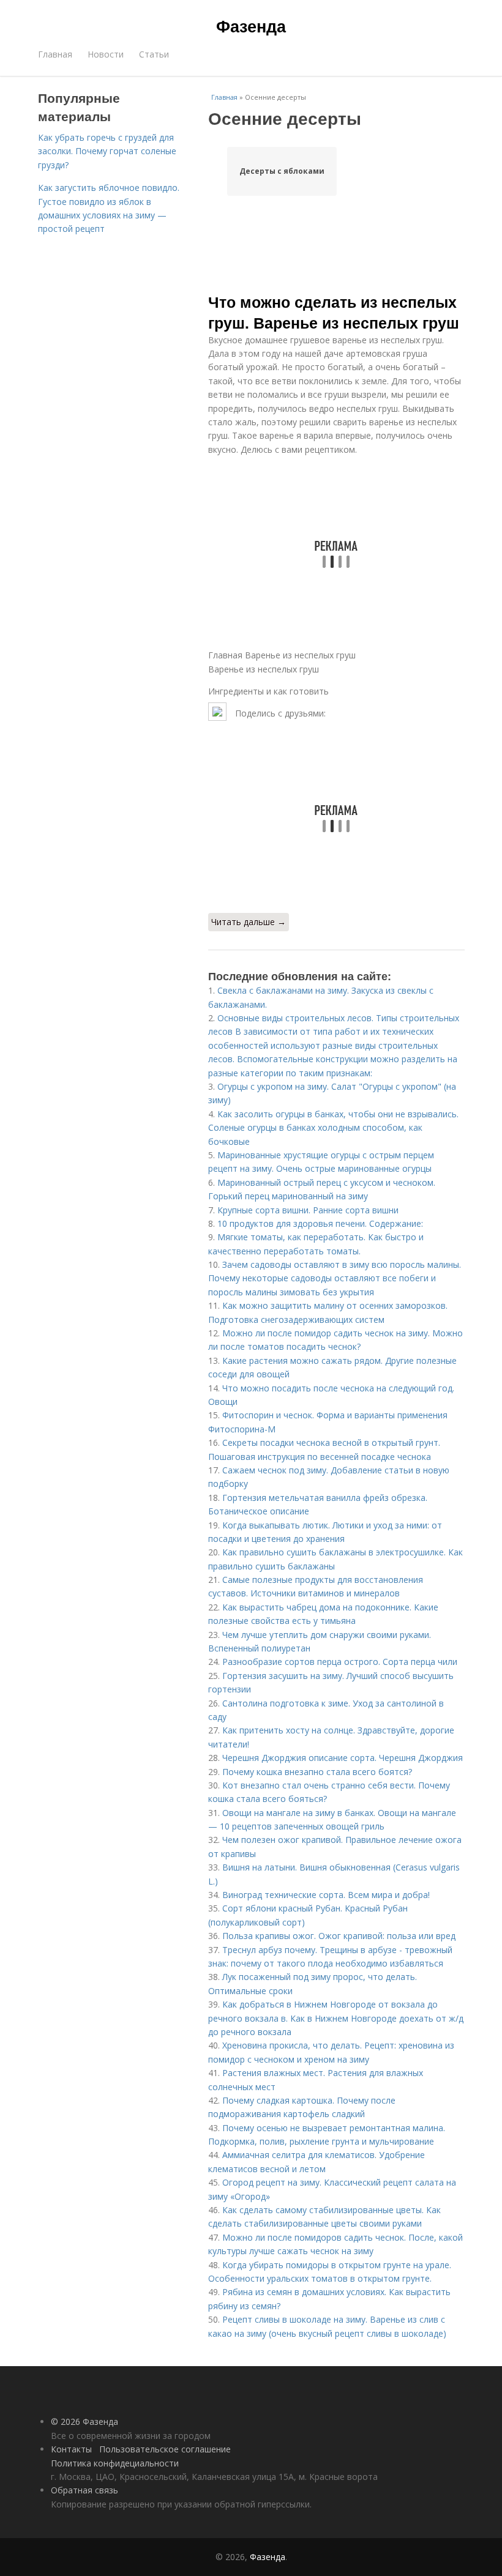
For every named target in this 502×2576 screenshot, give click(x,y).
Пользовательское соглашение (165, 2449)
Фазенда (251, 26)
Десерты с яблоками (282, 171)
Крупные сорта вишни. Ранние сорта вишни (308, 1210)
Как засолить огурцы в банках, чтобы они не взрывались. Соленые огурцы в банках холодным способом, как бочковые (333, 1128)
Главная (55, 54)
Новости (106, 54)
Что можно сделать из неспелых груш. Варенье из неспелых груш (334, 312)
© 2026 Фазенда (84, 2422)
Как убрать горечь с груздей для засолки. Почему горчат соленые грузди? (107, 151)
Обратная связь (84, 2490)
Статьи (154, 54)
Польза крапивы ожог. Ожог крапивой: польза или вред (339, 1936)
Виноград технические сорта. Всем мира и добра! (326, 1895)
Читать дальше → (249, 922)
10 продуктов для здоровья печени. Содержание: (320, 1223)
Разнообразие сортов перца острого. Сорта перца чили (340, 1662)
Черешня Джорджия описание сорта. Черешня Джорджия (343, 1758)
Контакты (71, 2449)
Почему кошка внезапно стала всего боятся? (317, 1772)
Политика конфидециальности (115, 2463)
